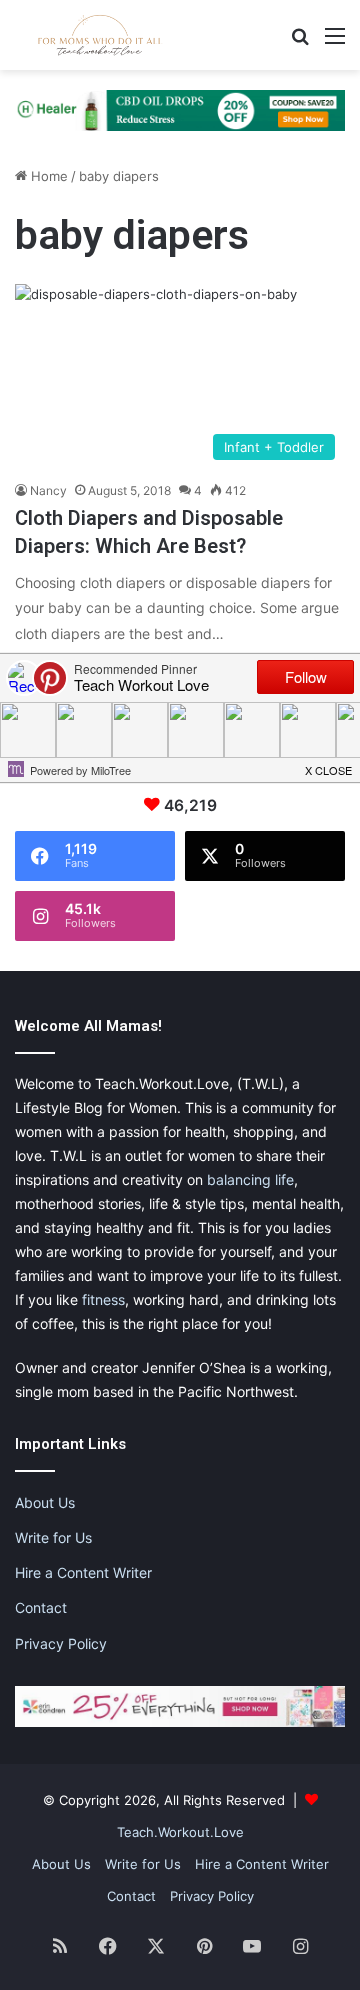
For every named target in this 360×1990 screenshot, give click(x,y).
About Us (45, 1502)
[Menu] (335, 42)
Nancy (48, 490)
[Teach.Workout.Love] (100, 35)
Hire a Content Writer (83, 1572)
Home (47, 176)
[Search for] (300, 42)
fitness (103, 1299)
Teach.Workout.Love (180, 1832)
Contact (41, 1607)
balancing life (250, 1179)
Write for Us (53, 1537)
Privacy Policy (61, 1643)
